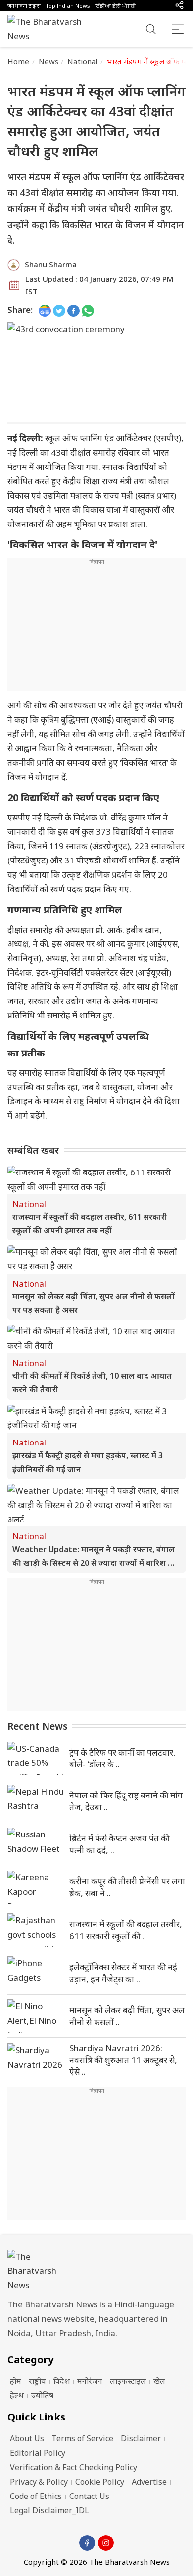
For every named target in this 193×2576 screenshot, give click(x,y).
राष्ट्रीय (37, 2381)
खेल (159, 2381)
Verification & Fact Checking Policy (73, 2467)
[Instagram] (106, 2543)
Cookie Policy (100, 2482)
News (49, 61)
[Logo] (96, 2271)
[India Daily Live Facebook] (73, 310)
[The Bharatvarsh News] (49, 29)
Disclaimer (141, 2438)
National (82, 61)
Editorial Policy (38, 2453)
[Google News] (45, 310)
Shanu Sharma (51, 264)
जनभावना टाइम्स (24, 6)
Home (19, 61)
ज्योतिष (42, 2395)
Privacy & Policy (39, 2482)
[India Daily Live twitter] (59, 310)
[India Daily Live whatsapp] (88, 310)
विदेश (62, 2381)
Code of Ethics (36, 2496)
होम (16, 2381)
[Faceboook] (87, 2543)
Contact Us (89, 2496)
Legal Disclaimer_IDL (49, 2510)
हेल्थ (17, 2395)
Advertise (149, 2482)
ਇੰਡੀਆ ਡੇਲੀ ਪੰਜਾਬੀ (115, 6)
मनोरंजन (90, 2381)
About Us (27, 2438)
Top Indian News (68, 6)
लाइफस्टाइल (128, 2381)
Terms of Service (82, 2438)
